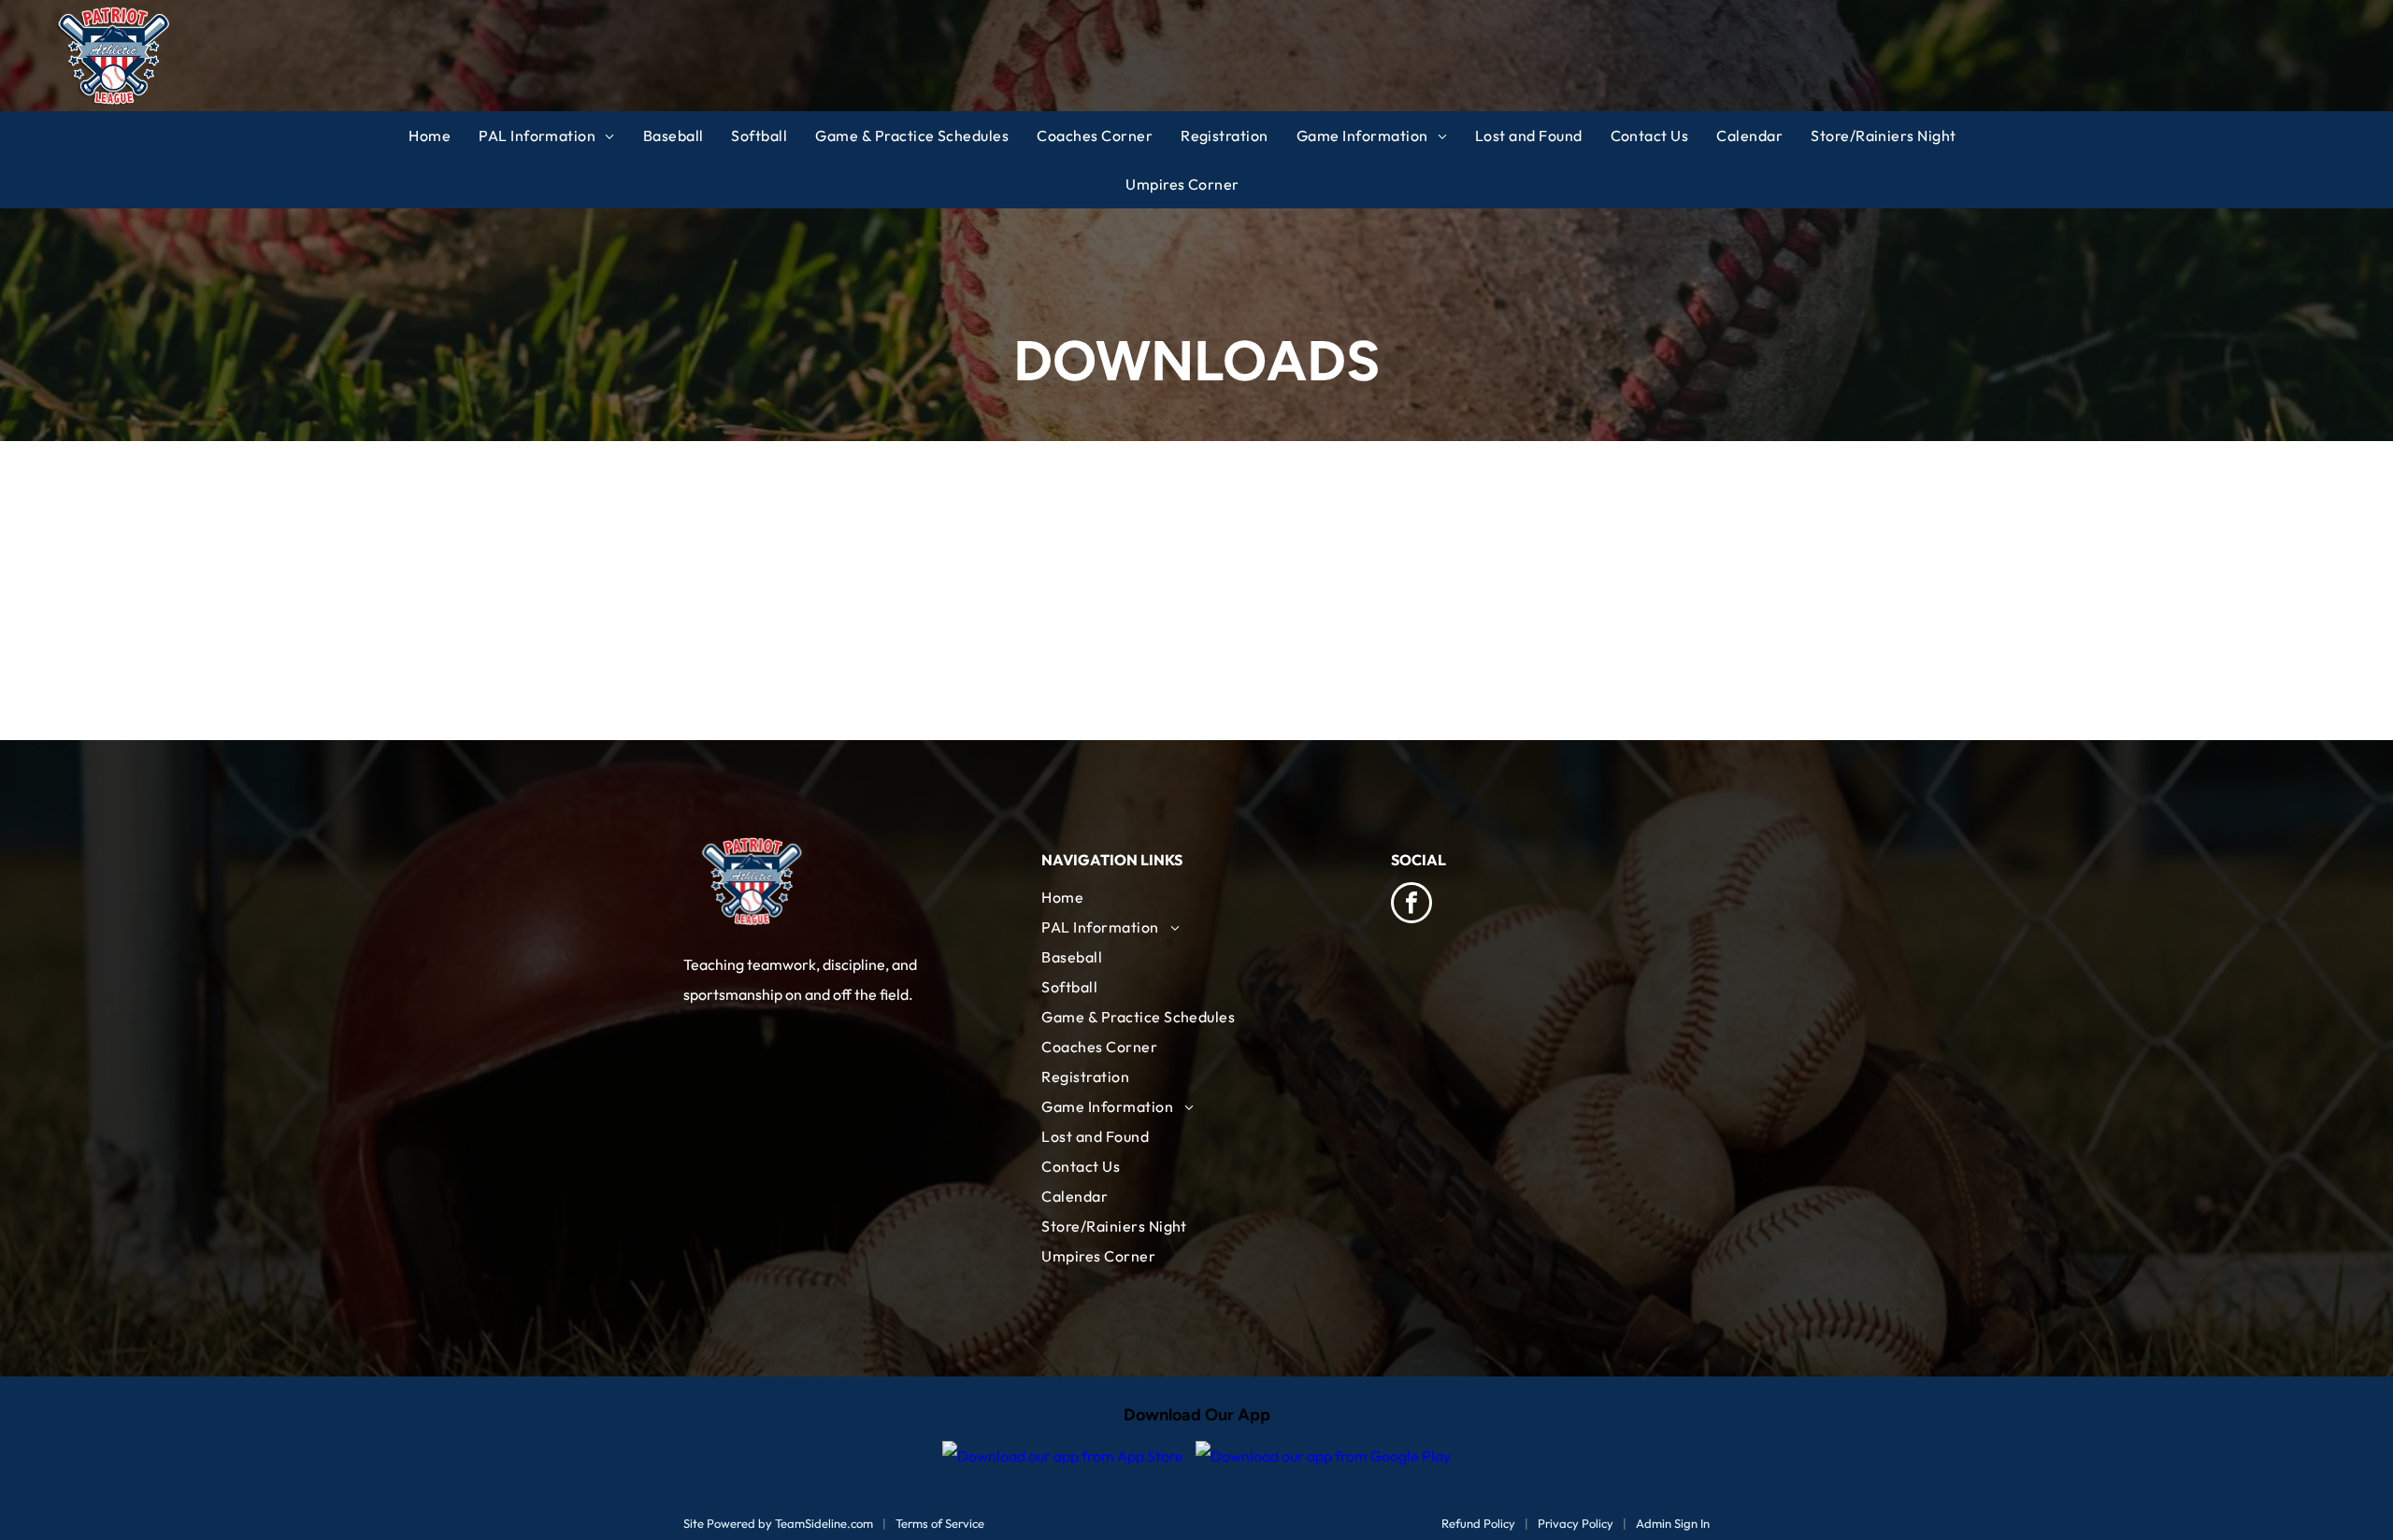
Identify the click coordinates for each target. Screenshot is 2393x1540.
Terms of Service (940, 1523)
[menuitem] (444, 135)
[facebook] (1411, 905)
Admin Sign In (1673, 1523)
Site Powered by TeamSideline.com (778, 1523)
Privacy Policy (1576, 1523)
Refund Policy (1478, 1523)
